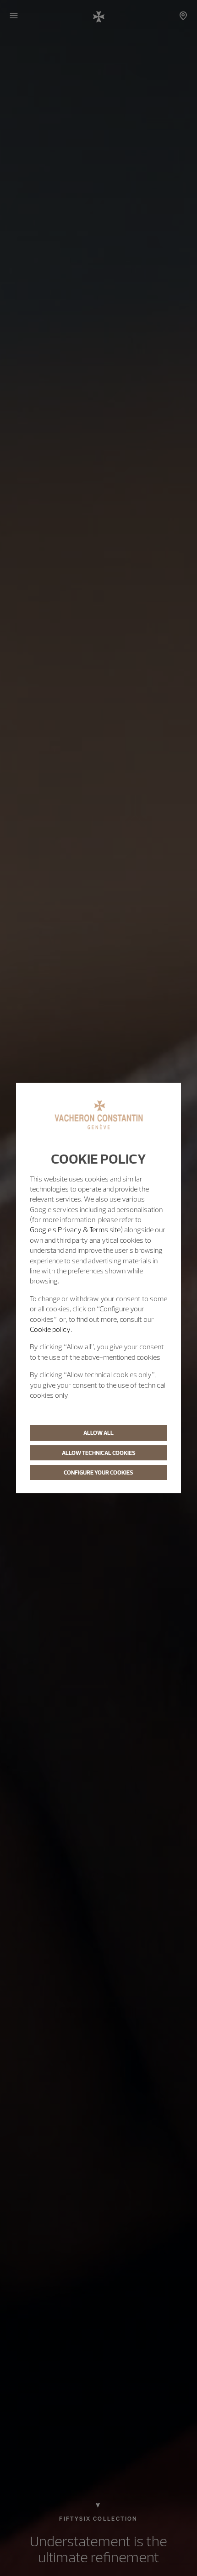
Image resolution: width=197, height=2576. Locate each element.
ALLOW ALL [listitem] (98, 1432)
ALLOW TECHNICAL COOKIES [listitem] (99, 1453)
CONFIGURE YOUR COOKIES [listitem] (98, 1472)
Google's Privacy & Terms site (75, 1229)
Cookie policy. (51, 1329)
